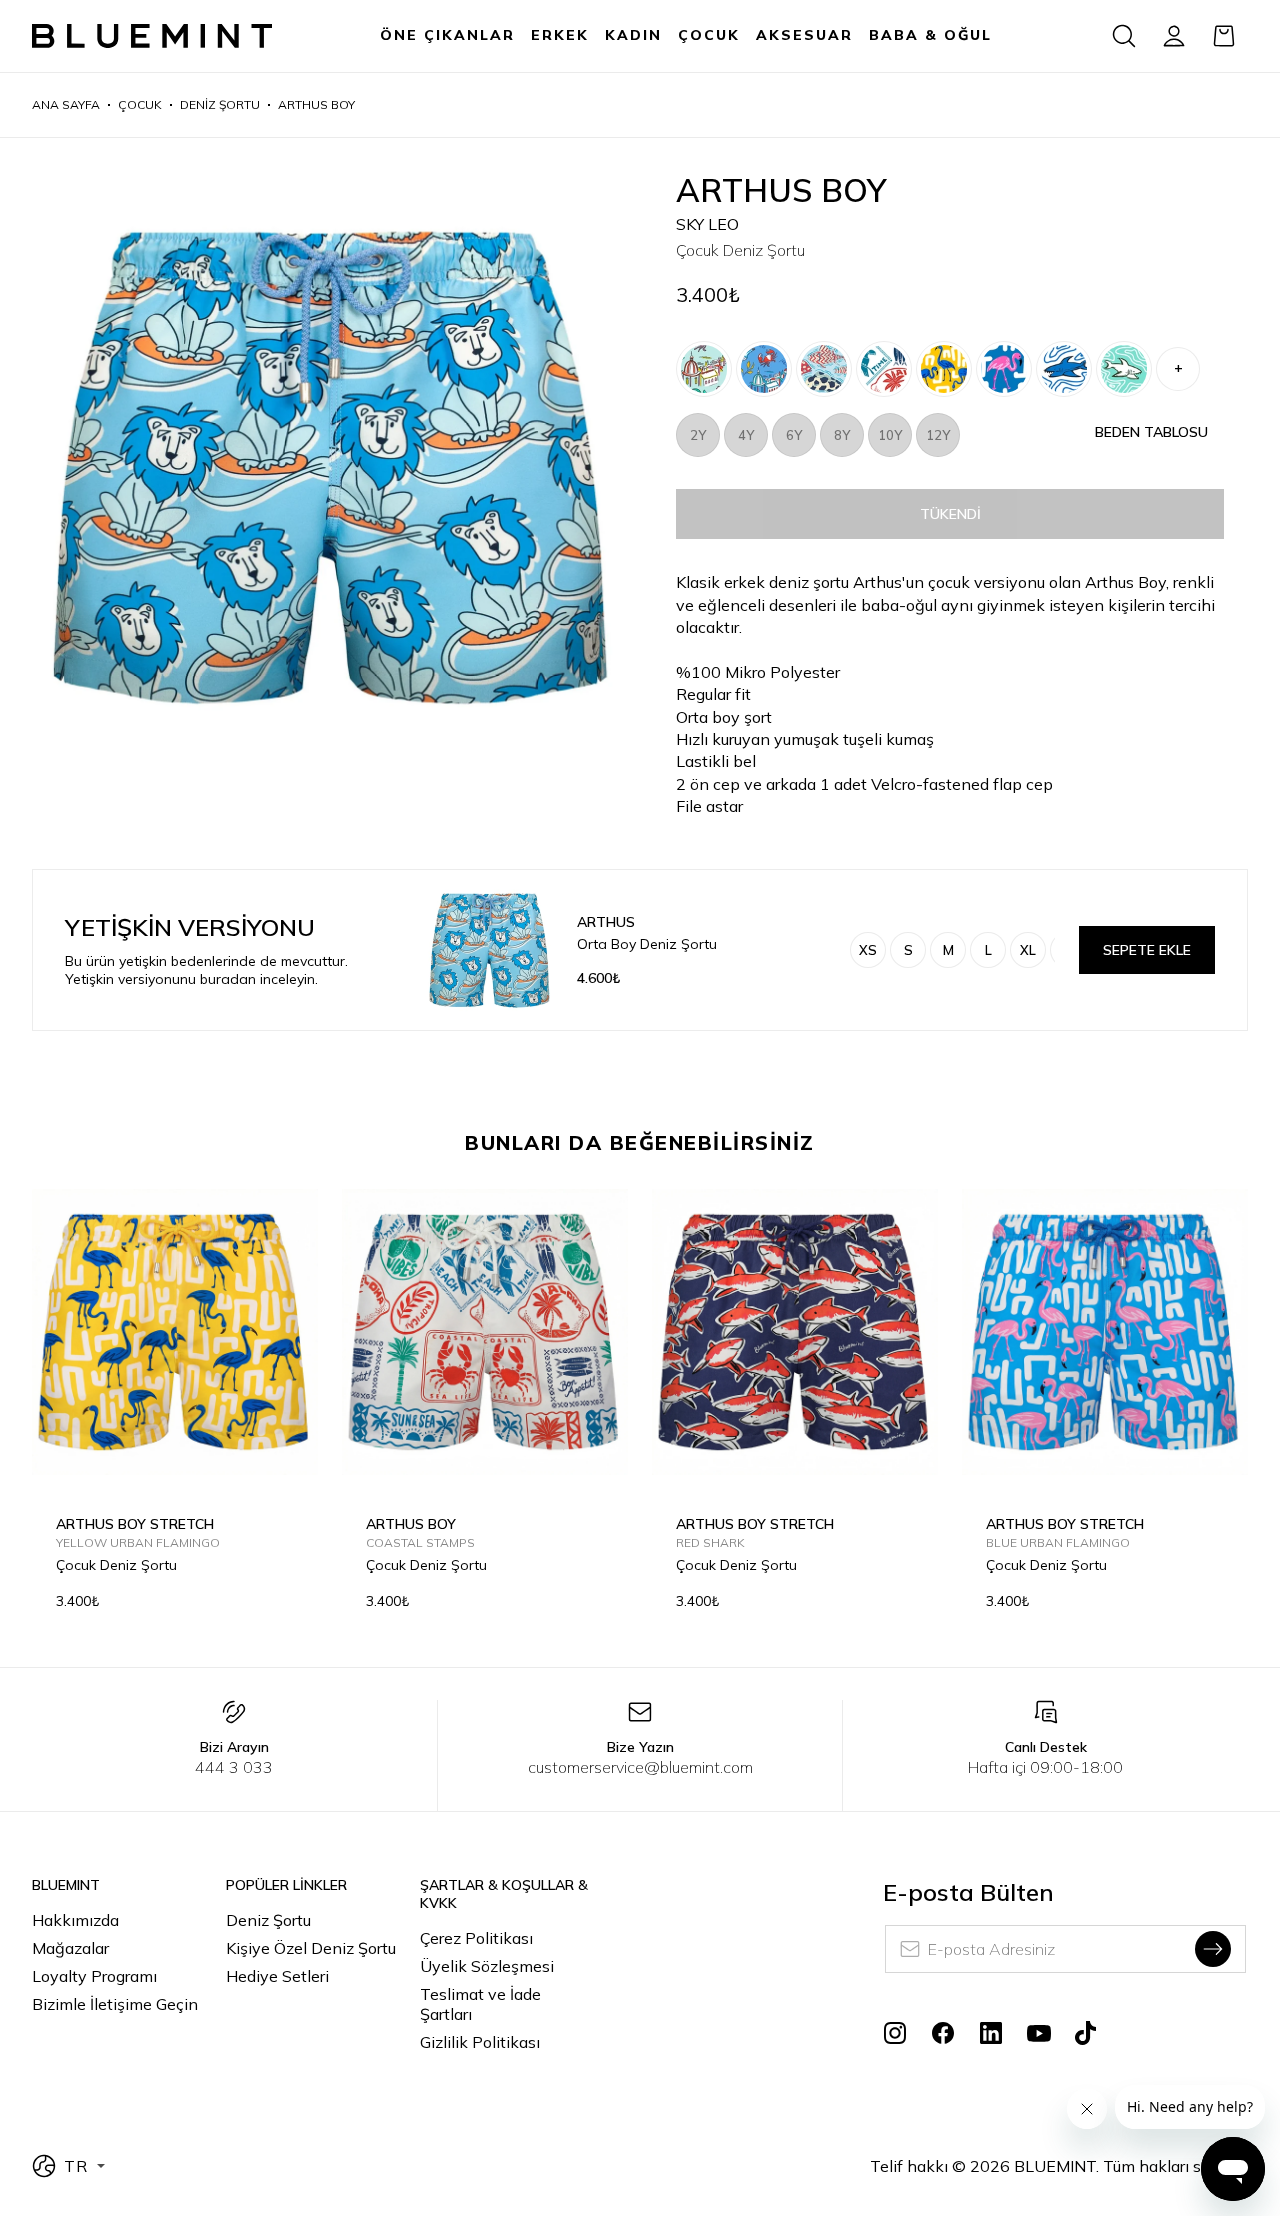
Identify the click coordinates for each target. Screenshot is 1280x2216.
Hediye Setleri (277, 1976)
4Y (746, 435)
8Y (842, 435)
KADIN (633, 35)
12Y (938, 435)
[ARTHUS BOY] (884, 369)
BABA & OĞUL (930, 35)
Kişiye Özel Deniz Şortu (311, 1948)
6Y (794, 435)
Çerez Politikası (476, 1938)
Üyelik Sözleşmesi (487, 1966)
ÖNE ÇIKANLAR (447, 35)
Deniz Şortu (268, 1920)
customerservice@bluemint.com (640, 1767)
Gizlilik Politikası (480, 2042)
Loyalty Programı (94, 1976)
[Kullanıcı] (1174, 36)
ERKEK (560, 35)
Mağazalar (70, 1948)
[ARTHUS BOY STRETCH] (704, 369)
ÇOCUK (709, 35)
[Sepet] (1224, 36)
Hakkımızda (75, 1920)
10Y (890, 435)
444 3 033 (234, 1767)
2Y (698, 435)
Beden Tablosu (1151, 432)
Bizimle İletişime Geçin (115, 2004)
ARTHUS (606, 922)
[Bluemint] (152, 36)
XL (1028, 950)
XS (868, 950)
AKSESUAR (804, 35)
